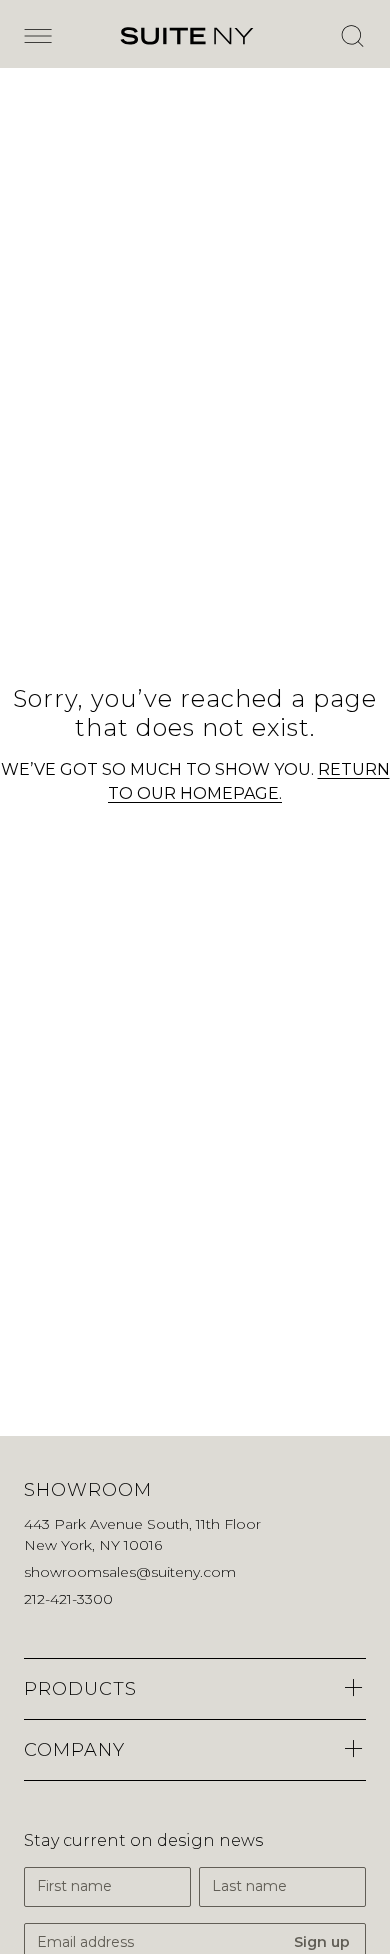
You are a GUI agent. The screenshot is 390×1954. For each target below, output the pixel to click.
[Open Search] (352, 36)
